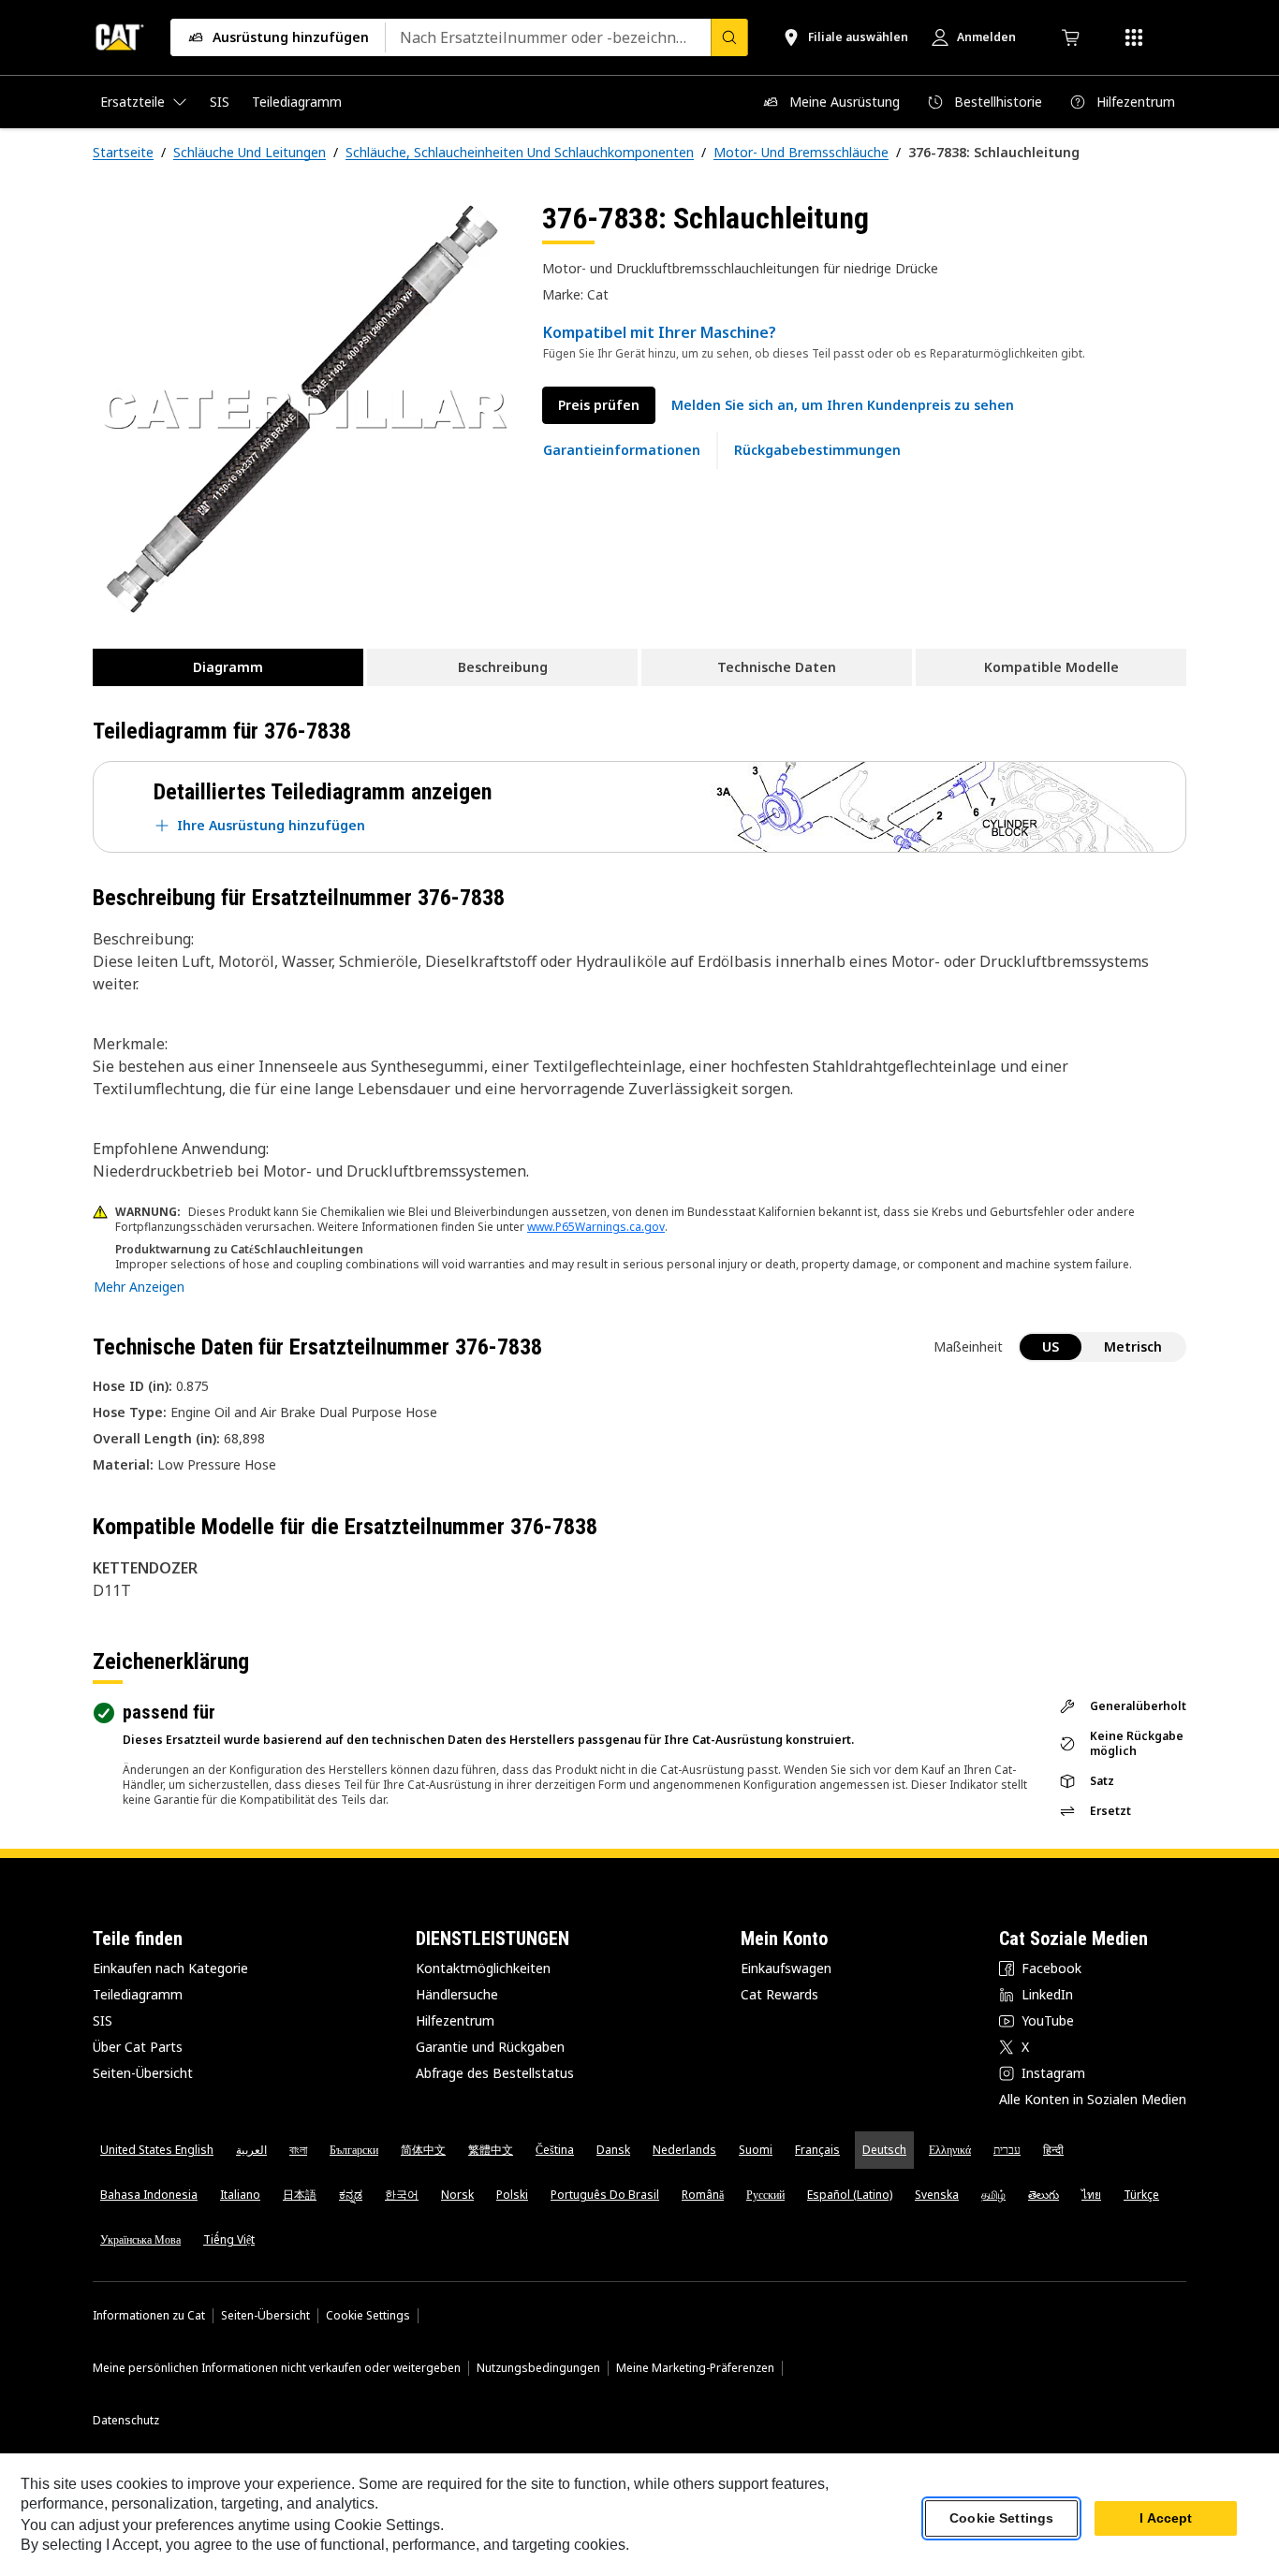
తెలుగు (1044, 2195)
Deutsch (884, 2150)
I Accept (1166, 2519)
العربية (251, 2150)
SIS (103, 2020)
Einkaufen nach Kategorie (170, 1968)
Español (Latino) (850, 2195)
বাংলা (298, 2150)
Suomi (756, 2150)
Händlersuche (457, 1994)
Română (703, 2195)
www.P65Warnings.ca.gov (596, 1227)
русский (765, 2195)
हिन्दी (1053, 2150)
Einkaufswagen (786, 1968)
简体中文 (423, 2150)
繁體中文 (491, 2150)
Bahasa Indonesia (149, 2195)
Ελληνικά (950, 2150)
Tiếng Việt (229, 2239)
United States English (157, 2150)
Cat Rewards (779, 1994)
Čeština (555, 2150)
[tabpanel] (302, 409)
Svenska (937, 2195)
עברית (1007, 2150)
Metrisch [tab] (1133, 1347)
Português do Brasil (605, 2195)
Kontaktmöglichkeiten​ (483, 1968)
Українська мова (140, 2239)
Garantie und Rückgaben (490, 2047)
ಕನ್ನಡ (351, 2195)
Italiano (240, 2195)
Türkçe (1141, 2195)
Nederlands (684, 2150)
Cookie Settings (368, 2316)
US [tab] (1051, 1347)
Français (817, 2150)
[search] (729, 37)
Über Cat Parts (138, 2047)
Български (354, 2150)
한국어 (402, 2195)
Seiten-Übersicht (143, 2073)
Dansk (613, 2150)
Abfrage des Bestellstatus (495, 2073)
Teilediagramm (138, 1994)
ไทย (1091, 2195)
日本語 (300, 2195)
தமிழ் (993, 2195)
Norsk (457, 2195)
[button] (843, 405)
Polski (512, 2195)
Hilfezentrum (455, 2020)
